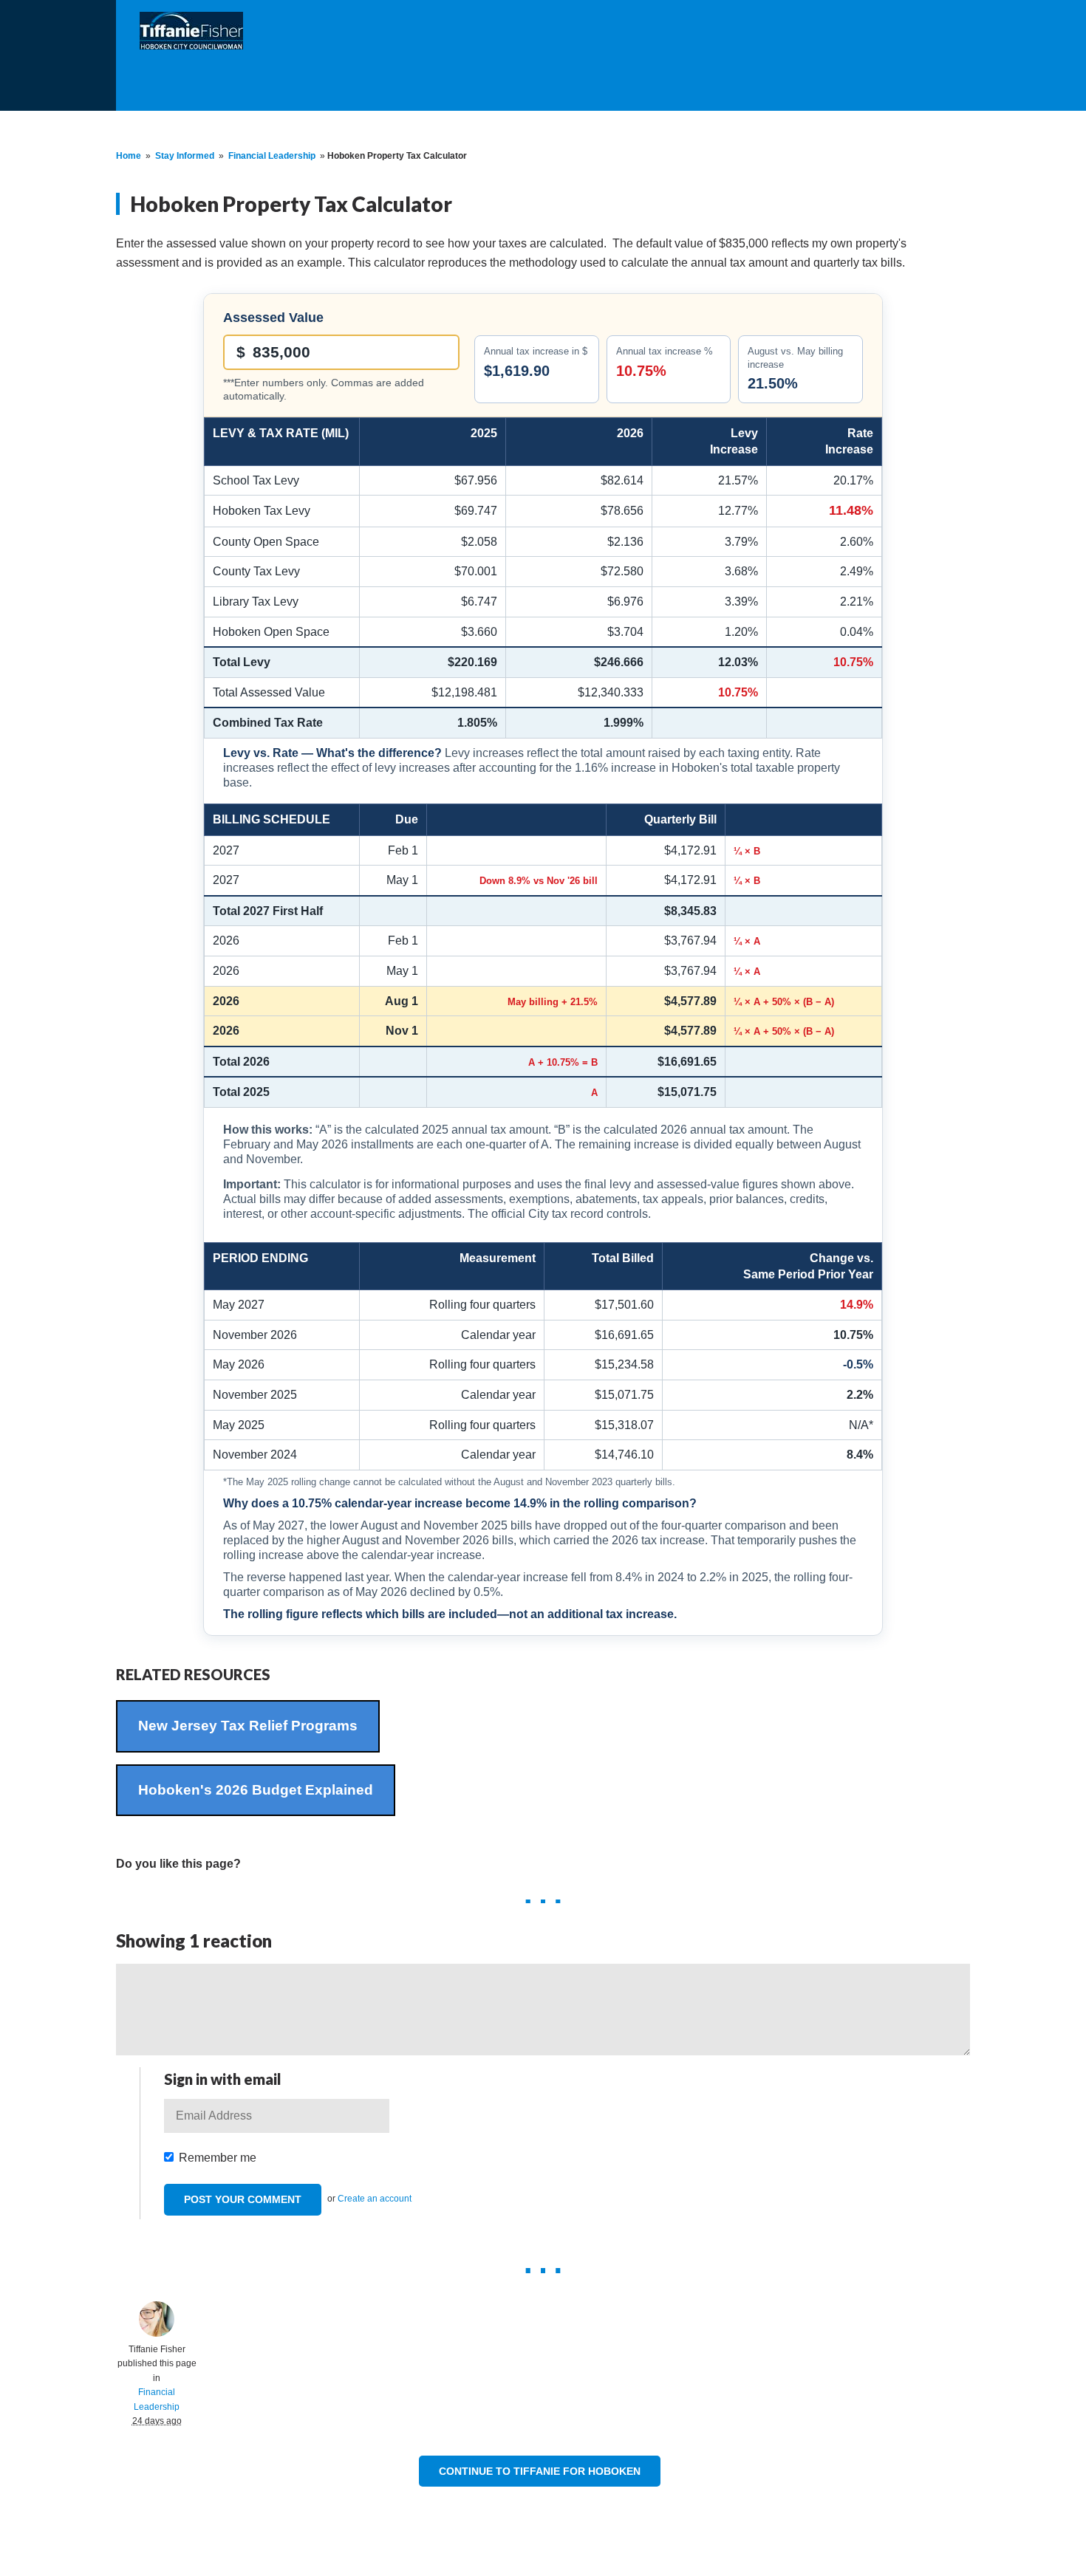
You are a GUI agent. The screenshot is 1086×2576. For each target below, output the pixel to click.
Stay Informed (185, 156)
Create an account (375, 2199)
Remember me (218, 2158)
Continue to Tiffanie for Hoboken (540, 2471)
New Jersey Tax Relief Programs (248, 1726)
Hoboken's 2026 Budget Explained (256, 1790)
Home (129, 156)
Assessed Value (273, 318)
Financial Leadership (272, 156)
